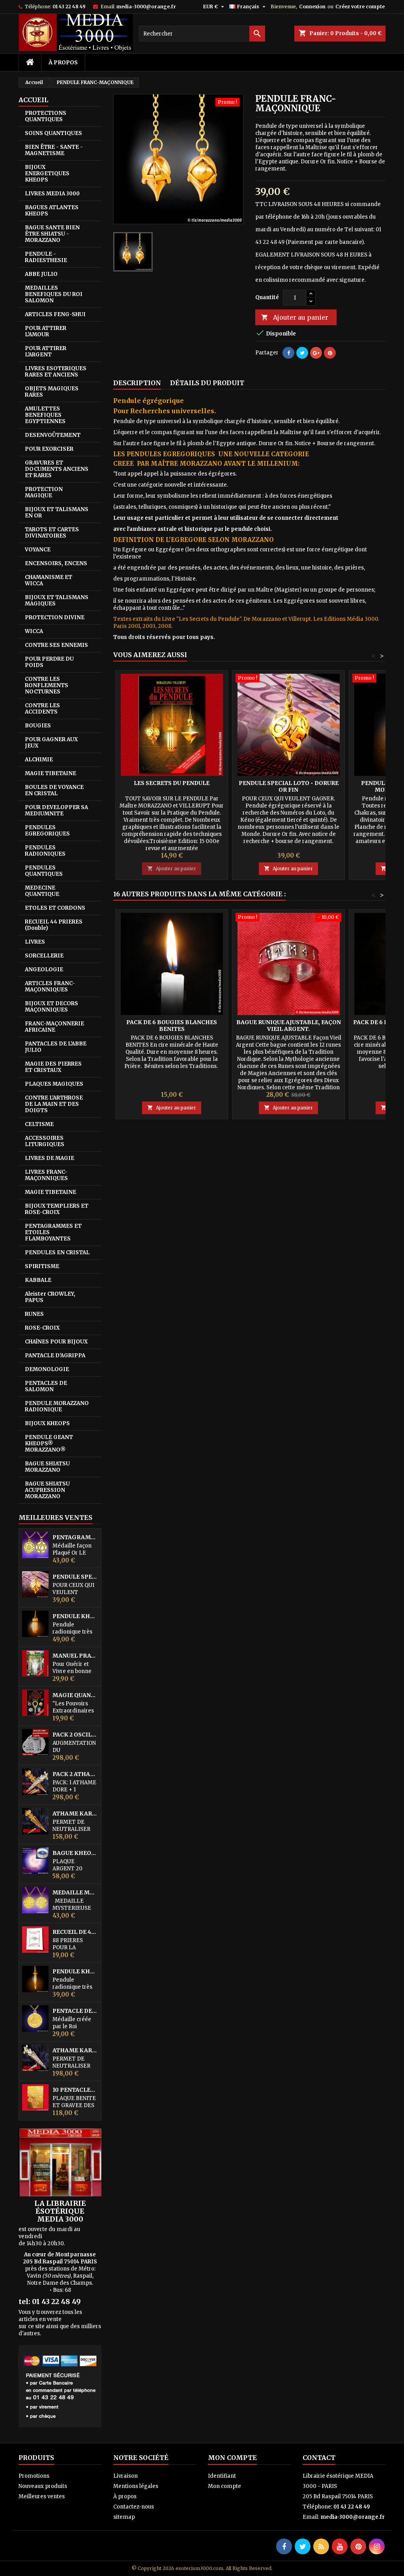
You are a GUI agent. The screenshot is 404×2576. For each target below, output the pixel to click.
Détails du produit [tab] (207, 383)
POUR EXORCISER (49, 449)
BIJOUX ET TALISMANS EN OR (57, 512)
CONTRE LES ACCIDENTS (42, 709)
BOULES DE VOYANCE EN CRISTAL (54, 790)
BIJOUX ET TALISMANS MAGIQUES (57, 600)
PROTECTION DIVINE (55, 617)
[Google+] (316, 353)
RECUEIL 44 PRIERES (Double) (54, 925)
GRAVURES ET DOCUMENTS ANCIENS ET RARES (57, 469)
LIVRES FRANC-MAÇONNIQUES (46, 1175)
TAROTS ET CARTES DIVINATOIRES (52, 533)
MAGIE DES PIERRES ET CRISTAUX (53, 1067)
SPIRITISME (42, 1266)
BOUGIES (38, 726)
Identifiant (222, 2476)
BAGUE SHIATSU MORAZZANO (47, 1467)
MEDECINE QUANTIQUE (42, 891)
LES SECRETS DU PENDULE (172, 783)
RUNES (34, 1314)
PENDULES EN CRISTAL (57, 1252)
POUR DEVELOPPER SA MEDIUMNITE (56, 810)
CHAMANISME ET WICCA (49, 580)
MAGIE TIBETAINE (50, 773)
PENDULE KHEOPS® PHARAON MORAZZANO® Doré (75, 1616)
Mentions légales (136, 2486)
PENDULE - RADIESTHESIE (46, 257)
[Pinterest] (330, 353)
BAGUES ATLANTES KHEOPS (52, 211)
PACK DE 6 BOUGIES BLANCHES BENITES (172, 1026)
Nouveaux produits (43, 2486)
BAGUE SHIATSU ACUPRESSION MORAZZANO (47, 1490)
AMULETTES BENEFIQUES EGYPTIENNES (45, 415)
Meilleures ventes (42, 2496)
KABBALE (38, 1280)
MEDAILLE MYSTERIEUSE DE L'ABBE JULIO (75, 1893)
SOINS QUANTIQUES (53, 133)
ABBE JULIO (41, 274)
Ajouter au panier (295, 317)
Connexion (312, 7)
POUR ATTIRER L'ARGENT (46, 351)
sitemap (124, 2517)
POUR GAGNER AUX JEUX (51, 743)
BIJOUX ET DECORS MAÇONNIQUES (51, 1007)
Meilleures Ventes (55, 1517)
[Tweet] (302, 353)
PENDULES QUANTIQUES (44, 871)
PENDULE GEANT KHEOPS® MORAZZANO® (49, 1443)
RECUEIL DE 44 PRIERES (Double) (75, 1932)
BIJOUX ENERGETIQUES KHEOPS (47, 173)
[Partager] (288, 353)
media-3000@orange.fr (146, 7)
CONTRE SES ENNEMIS (56, 645)
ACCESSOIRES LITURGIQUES (45, 1141)
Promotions (34, 2476)
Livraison (125, 2476)
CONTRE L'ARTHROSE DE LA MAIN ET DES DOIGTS (54, 1104)
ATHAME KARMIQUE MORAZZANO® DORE (75, 1814)
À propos (63, 62)
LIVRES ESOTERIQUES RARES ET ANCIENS (56, 372)
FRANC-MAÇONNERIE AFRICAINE (54, 1027)
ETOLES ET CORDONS (55, 908)
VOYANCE (38, 550)
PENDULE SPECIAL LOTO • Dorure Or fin (75, 1577)
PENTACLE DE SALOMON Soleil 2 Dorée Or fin (75, 2011)
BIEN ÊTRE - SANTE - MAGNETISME (54, 150)
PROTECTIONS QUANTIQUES (46, 116)
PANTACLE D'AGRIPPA (55, 1355)
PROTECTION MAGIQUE (44, 492)
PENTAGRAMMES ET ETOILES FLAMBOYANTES (53, 1232)
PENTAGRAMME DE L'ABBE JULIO (75, 1537)
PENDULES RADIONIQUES (45, 851)
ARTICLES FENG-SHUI (55, 314)
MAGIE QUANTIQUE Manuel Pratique (75, 1695)
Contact (319, 2458)
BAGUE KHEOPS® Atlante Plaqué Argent (75, 1853)
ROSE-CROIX (42, 1328)
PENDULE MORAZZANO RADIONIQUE (57, 1406)
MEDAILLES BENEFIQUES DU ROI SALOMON (54, 294)
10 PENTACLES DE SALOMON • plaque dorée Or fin (75, 2090)
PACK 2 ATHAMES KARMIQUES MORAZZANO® (75, 1774)
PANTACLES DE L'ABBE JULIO (56, 1047)
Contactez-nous (134, 2507)
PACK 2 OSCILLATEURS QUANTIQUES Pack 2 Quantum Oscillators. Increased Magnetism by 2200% (75, 1735)
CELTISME (39, 1124)
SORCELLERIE (44, 956)
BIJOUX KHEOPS (47, 1423)
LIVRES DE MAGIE (50, 1158)
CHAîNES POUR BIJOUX (56, 1342)
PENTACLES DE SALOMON (46, 1386)
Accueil (33, 100)
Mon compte (224, 2486)
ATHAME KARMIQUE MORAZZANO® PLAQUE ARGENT (75, 2050)
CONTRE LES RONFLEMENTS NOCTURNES (47, 685)
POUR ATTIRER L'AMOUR (46, 331)
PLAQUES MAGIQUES (54, 1084)
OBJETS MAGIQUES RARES (52, 392)
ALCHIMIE (39, 760)
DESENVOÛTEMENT (53, 435)
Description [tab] (137, 383)
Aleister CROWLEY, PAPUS (50, 1297)
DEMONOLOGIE (47, 1369)
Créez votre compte (360, 7)
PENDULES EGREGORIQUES (47, 831)
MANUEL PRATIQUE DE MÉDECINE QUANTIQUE (75, 1656)
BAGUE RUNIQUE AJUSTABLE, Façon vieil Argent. (289, 1026)
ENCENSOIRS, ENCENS (56, 563)
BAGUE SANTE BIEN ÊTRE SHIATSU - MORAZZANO (52, 234)
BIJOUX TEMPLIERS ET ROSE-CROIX (57, 1209)
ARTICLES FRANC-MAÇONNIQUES (50, 986)
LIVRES (35, 942)
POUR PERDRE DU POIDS (49, 662)
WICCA (34, 631)
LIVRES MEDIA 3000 (52, 194)
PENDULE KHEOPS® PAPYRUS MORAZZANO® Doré (75, 1972)
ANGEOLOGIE (44, 970)
